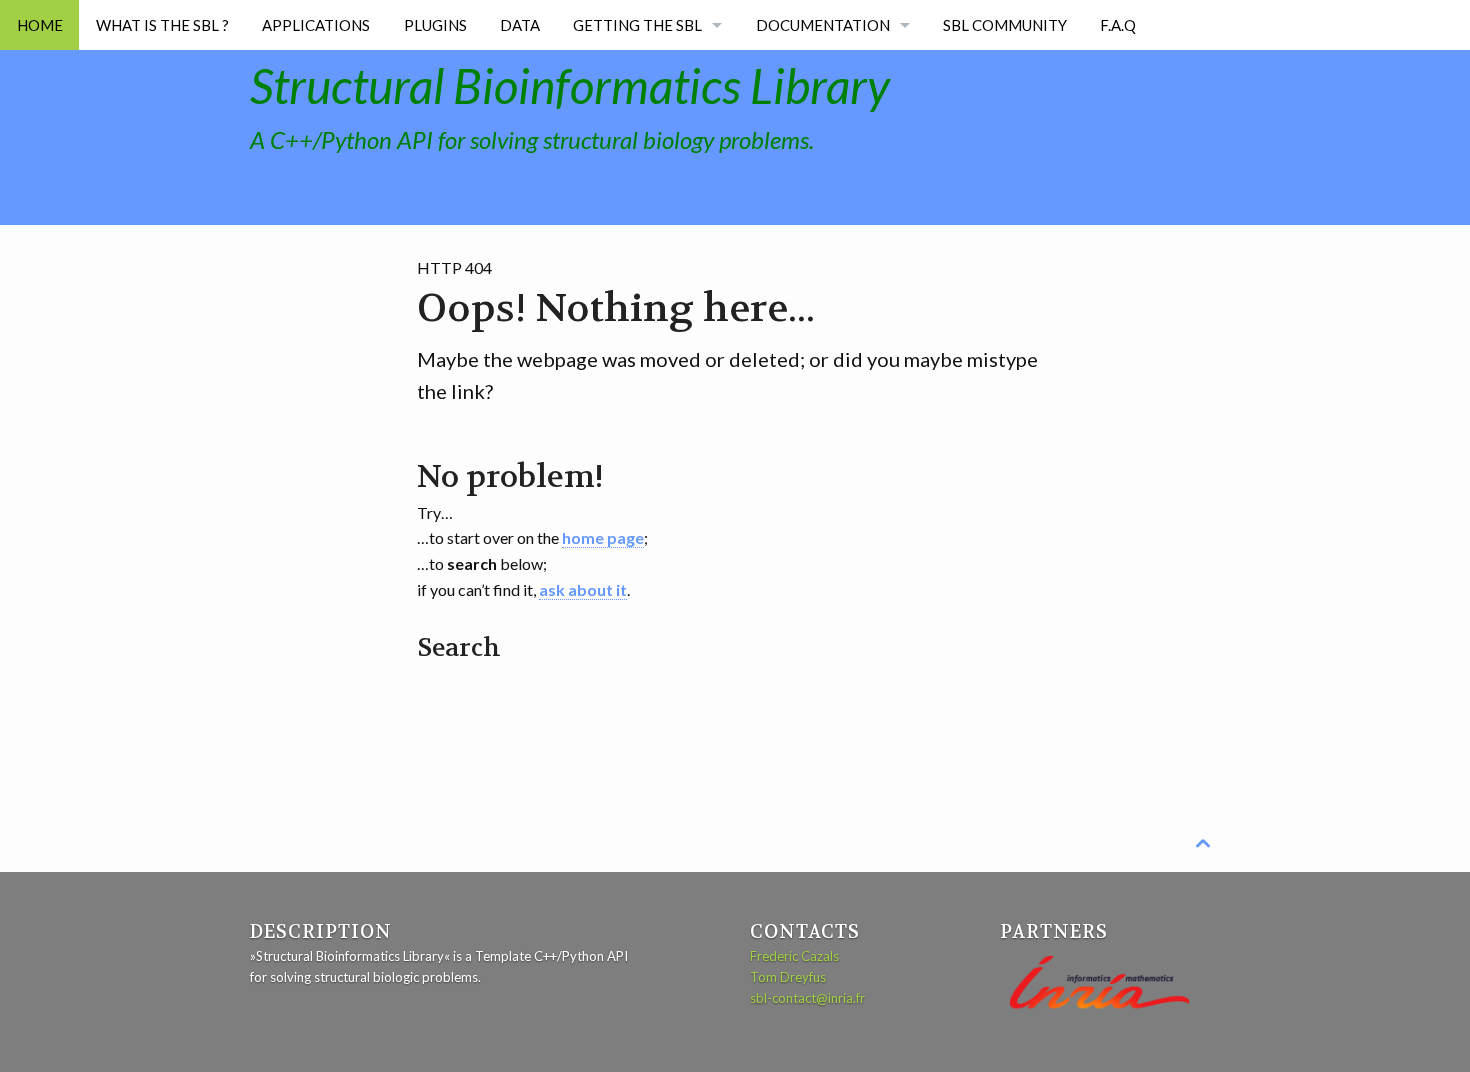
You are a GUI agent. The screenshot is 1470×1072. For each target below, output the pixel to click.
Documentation (823, 25)
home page (603, 537)
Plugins (435, 25)
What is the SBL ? (162, 25)
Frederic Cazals (794, 956)
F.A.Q (1118, 25)
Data (520, 25)
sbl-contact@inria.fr (807, 998)
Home (40, 25)
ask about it (583, 589)
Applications (316, 25)
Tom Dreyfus (788, 977)
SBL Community (1005, 25)
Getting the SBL (637, 25)
